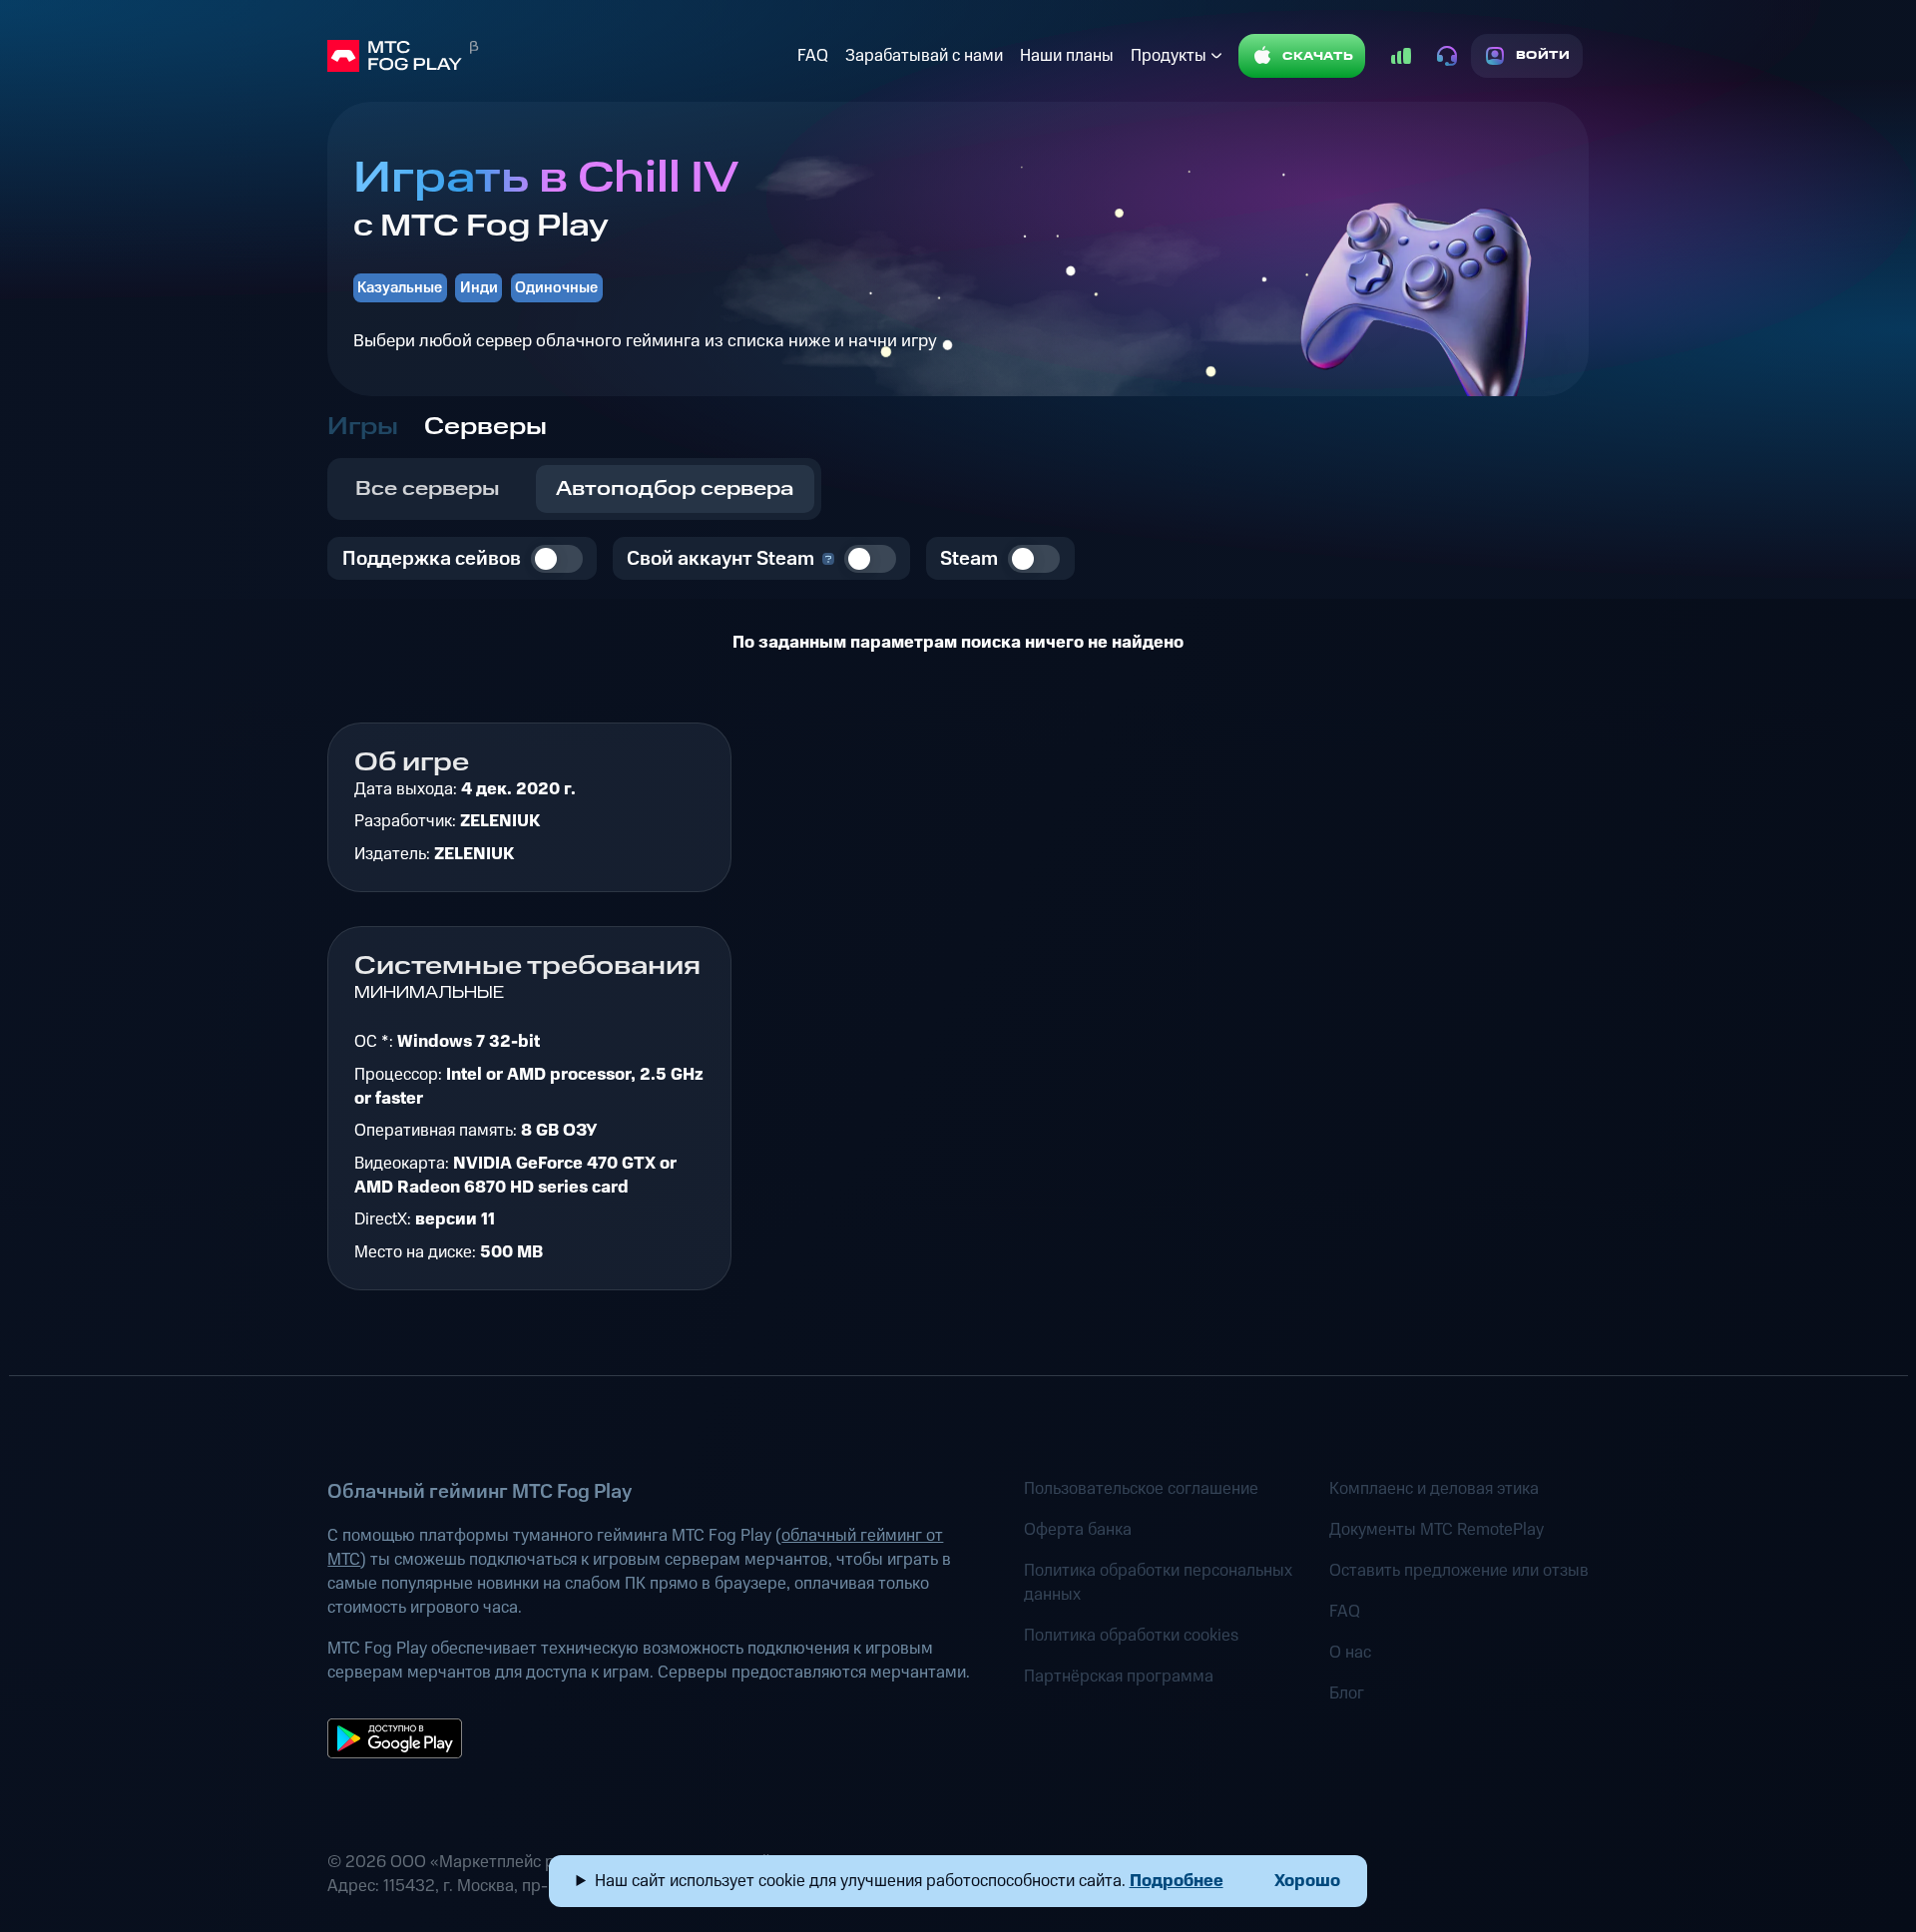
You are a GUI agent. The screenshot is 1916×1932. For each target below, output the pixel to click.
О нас (1350, 1653)
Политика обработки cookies (1131, 1636)
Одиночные (556, 288)
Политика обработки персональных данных (1158, 1583)
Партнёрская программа (1119, 1677)
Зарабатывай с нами (924, 56)
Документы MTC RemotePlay (1437, 1530)
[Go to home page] (558, 56)
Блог (1347, 1693)
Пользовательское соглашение (1141, 1489)
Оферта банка (1078, 1530)
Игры (363, 427)
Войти (1543, 55)
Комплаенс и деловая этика (1434, 1489)
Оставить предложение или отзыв (1459, 1571)
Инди (479, 288)
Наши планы (1067, 56)
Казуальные (400, 288)
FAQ (813, 56)
